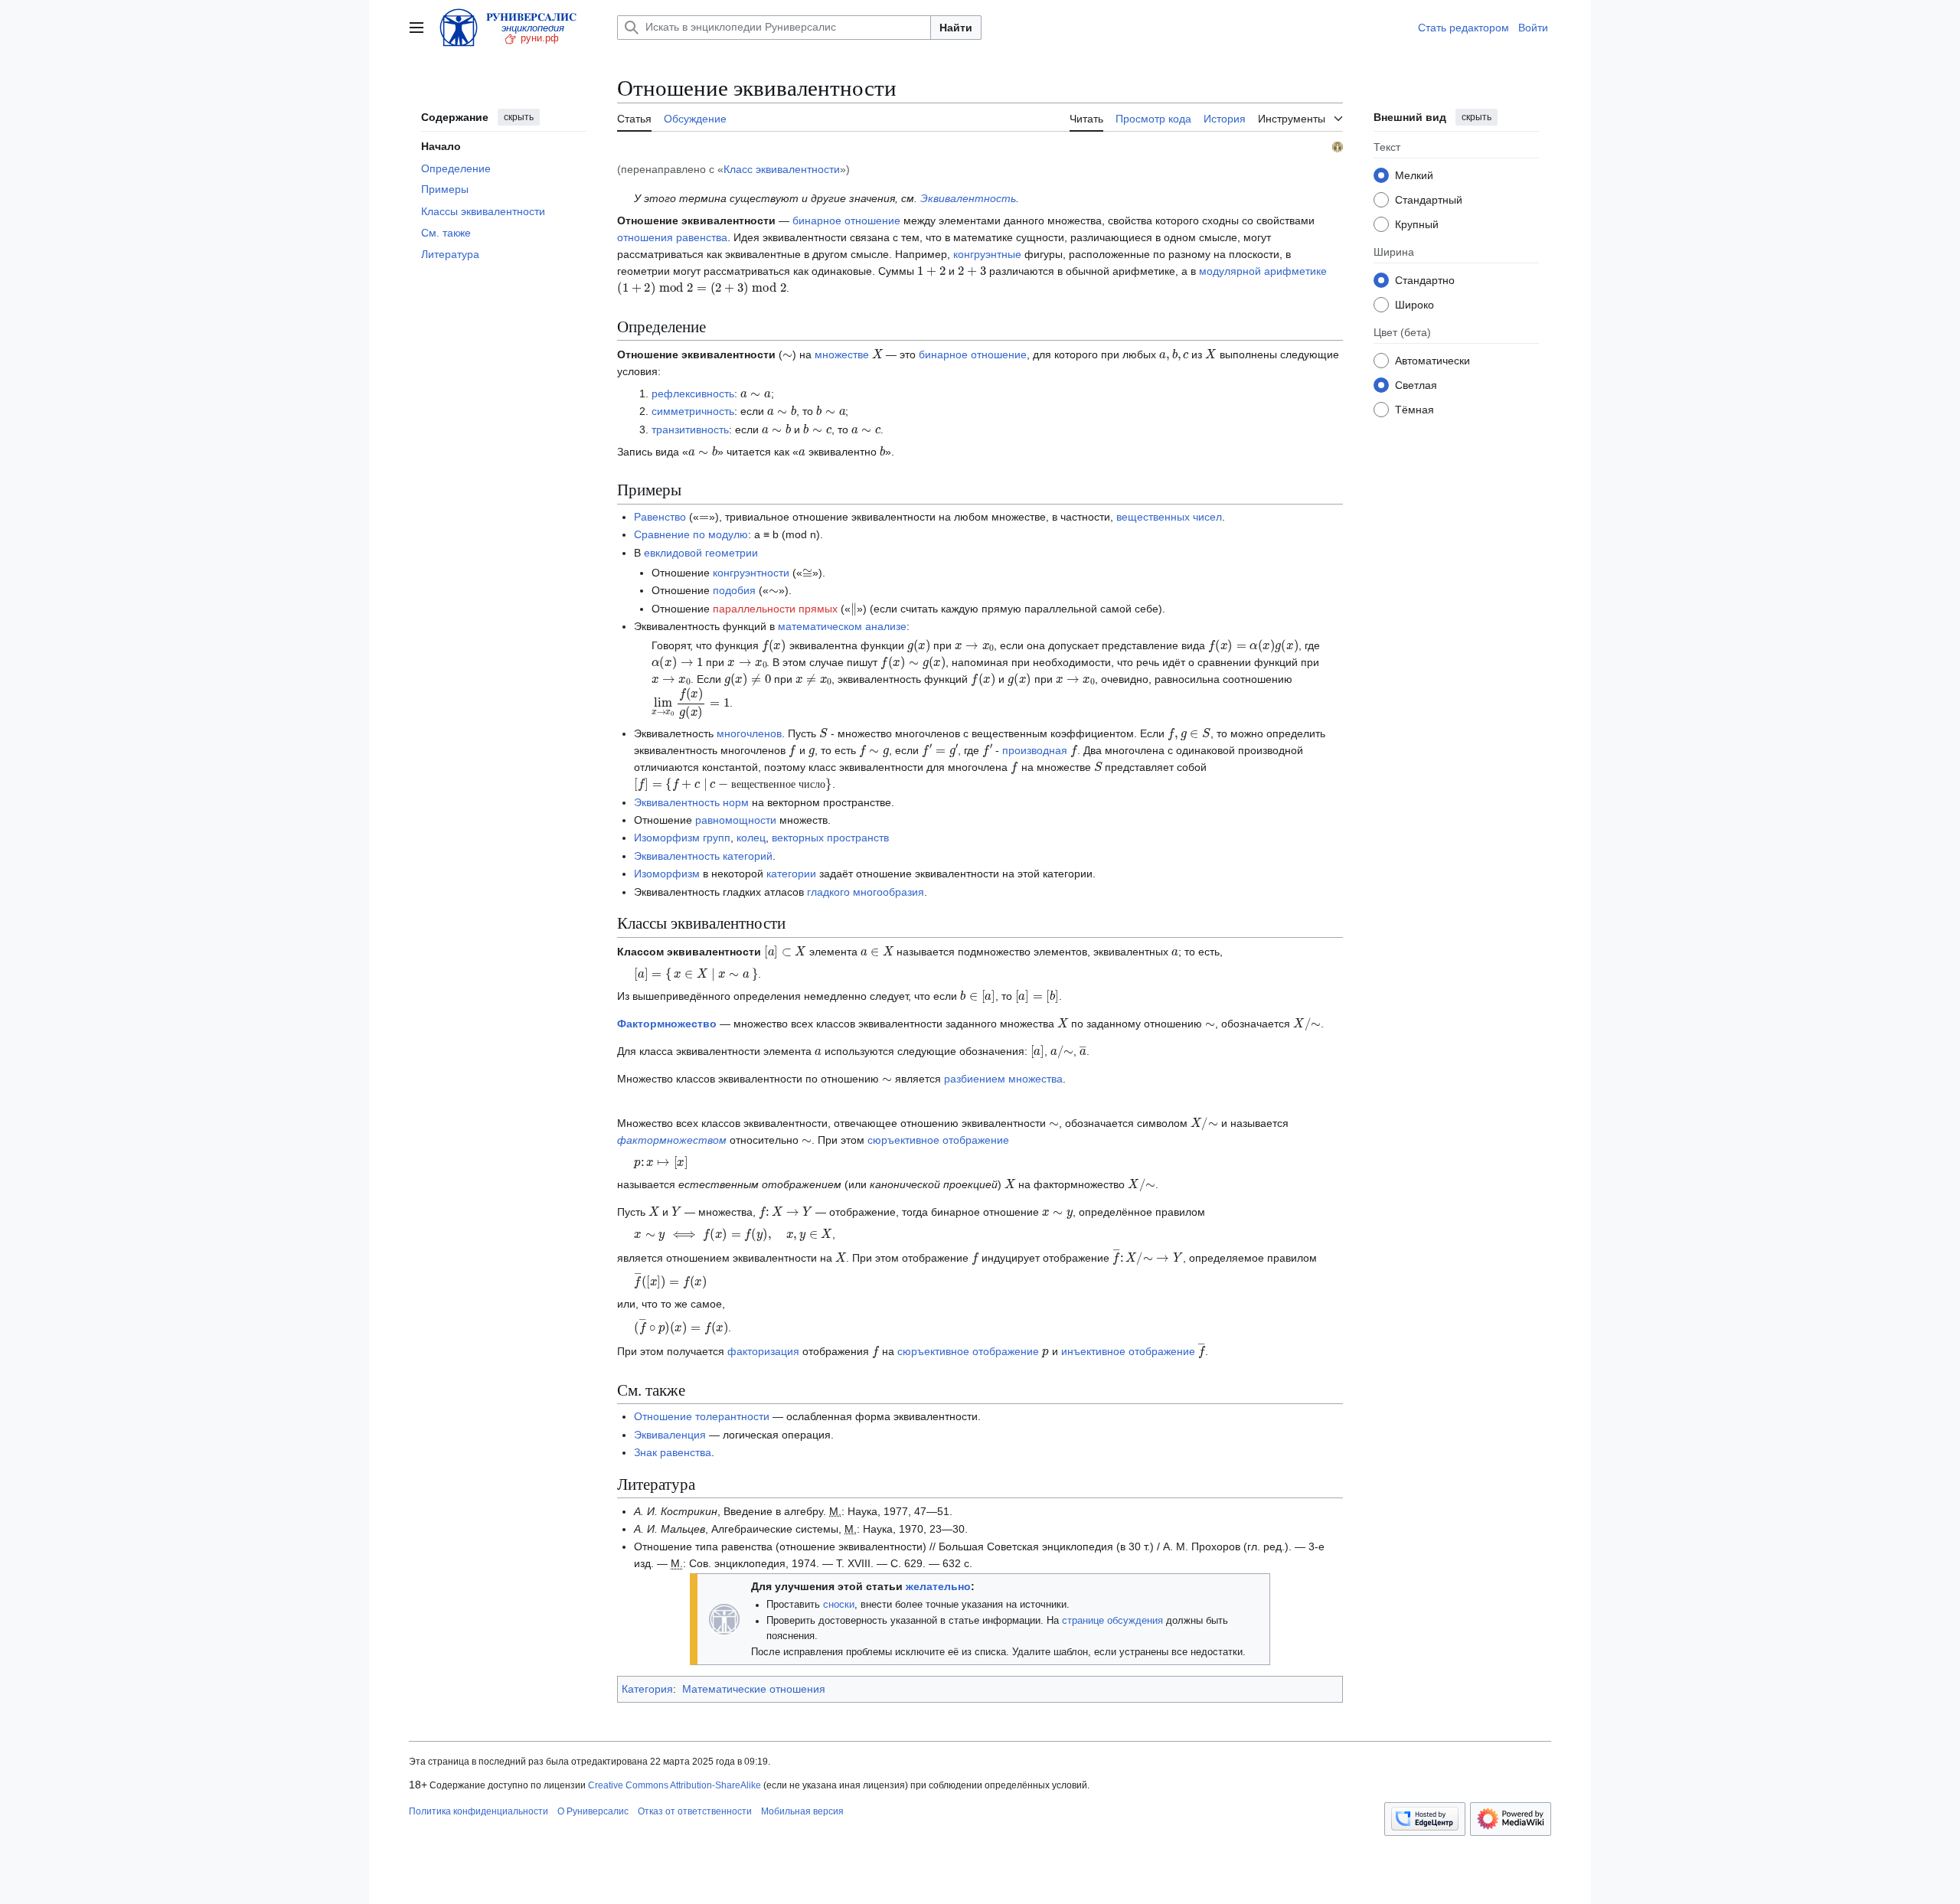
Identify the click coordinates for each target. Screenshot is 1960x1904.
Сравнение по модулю (691, 534)
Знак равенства (673, 1452)
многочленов (749, 733)
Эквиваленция (670, 1435)
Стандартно (1425, 279)
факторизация (763, 1351)
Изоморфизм (667, 838)
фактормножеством (672, 1140)
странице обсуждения (1112, 1621)
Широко (1414, 304)
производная (1035, 750)
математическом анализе (842, 626)
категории (791, 874)
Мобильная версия (802, 1811)
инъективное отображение (1128, 1351)
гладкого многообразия (866, 892)
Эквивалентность (968, 198)
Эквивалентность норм (691, 802)
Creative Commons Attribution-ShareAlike (675, 1785)
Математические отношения (754, 1689)
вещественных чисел (1169, 517)
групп (717, 838)
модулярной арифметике (1263, 271)
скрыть (519, 117)
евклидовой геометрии (701, 553)
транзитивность (690, 429)
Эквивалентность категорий (703, 856)
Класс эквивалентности (782, 169)
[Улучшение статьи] (724, 1618)
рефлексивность (693, 394)
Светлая (1416, 384)
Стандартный (1429, 199)
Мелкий (1414, 175)
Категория (647, 1689)
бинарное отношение (846, 220)
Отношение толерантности (702, 1416)
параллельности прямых (775, 609)
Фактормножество (667, 1024)
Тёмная (1414, 409)
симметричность (693, 411)
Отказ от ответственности (695, 1811)
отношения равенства (672, 237)
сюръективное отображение (938, 1140)
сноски (839, 1605)
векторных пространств (830, 838)
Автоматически (1432, 360)
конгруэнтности (751, 573)
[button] (416, 28)
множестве (842, 354)
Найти (956, 28)
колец (751, 838)
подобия (734, 590)
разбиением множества (1003, 1079)
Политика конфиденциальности (479, 1811)
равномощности (736, 820)
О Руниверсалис (593, 1811)
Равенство (660, 517)
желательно (938, 1586)
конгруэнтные (987, 254)
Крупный (1417, 224)
